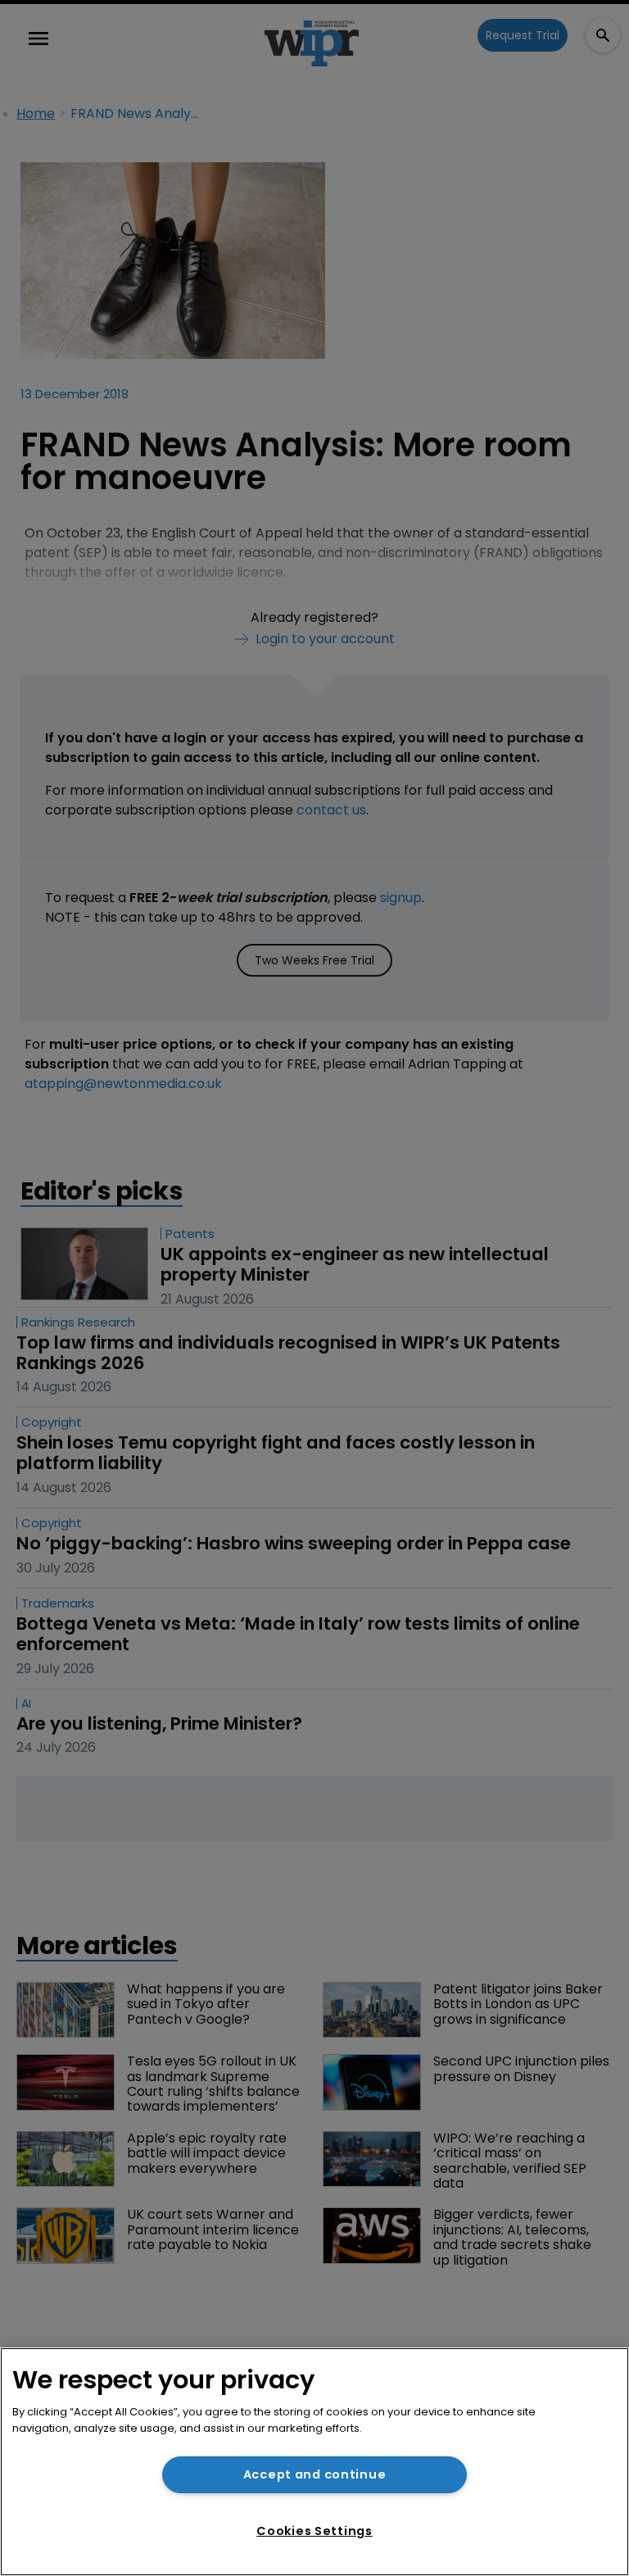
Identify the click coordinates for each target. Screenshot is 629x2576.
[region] (314, 2462)
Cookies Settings (314, 2531)
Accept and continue (315, 2474)
